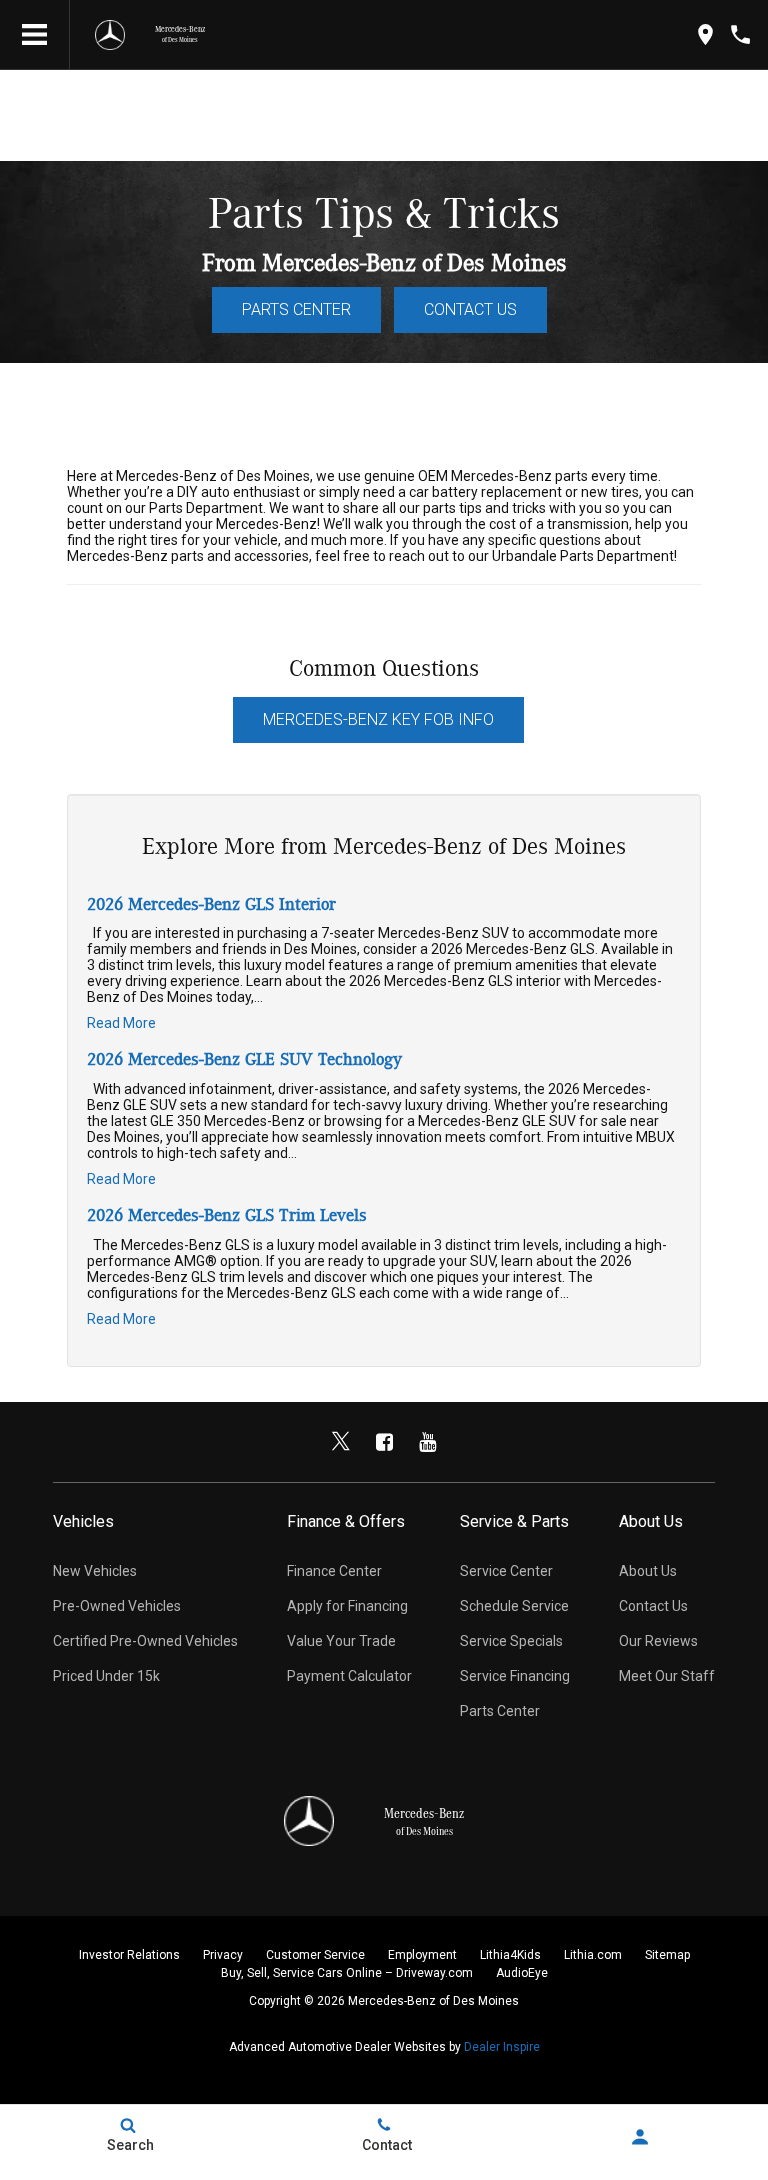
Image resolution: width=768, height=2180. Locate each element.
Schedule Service (514, 1606)
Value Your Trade (341, 1641)
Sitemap (667, 1955)
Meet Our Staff (667, 1676)
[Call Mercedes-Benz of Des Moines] (740, 34)
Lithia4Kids (510, 1955)
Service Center (506, 1571)
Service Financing (515, 1676)
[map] (705, 34)
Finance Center (334, 1571)
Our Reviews (658, 1641)
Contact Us (470, 309)
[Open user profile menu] (640, 2137)
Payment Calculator (349, 1676)
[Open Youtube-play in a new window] (427, 1442)
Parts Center (296, 309)
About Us (648, 1571)
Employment (422, 1955)
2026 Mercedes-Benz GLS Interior (211, 905)
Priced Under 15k (106, 1676)
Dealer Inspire (502, 2047)
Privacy (223, 1955)
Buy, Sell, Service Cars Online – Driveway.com (347, 1973)
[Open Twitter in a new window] (341, 1442)
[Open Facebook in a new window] (384, 1442)
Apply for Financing (347, 1606)
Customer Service (315, 1955)
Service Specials (511, 1641)
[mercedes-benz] (110, 35)
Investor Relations (129, 1955)
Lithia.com (593, 1955)
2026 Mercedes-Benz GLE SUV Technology (244, 1060)
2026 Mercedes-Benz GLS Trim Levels (227, 1216)
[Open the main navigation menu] (35, 35)
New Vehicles (95, 1571)
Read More (121, 1023)
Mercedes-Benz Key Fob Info (378, 719)
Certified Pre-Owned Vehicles (145, 1641)
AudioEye (522, 1973)
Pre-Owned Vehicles (117, 1606)
